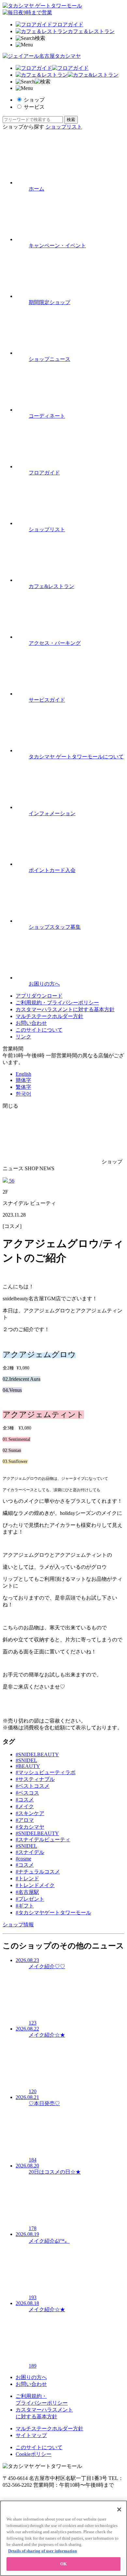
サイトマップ (31, 2435)
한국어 (23, 1094)
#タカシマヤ (30, 1827)
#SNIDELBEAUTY (37, 1754)
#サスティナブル (35, 1779)
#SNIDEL (26, 1760)
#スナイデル (30, 1852)
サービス (34, 107)
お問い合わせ (31, 1023)
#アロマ (25, 1820)
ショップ (34, 100)
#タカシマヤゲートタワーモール (53, 1913)
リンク (23, 1037)
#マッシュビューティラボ (46, 1772)
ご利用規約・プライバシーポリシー (57, 1003)
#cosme (23, 1859)
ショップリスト (64, 127)
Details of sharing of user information (42, 2551)
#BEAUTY (28, 1766)
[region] (63, 2538)
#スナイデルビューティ (43, 1840)
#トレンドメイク (35, 1885)
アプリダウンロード (39, 996)
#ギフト (25, 1906)
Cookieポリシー (34, 2454)
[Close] (119, 2509)
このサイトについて (39, 1030)
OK (63, 2564)
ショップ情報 (18, 1925)
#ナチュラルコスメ (38, 1872)
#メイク (25, 1806)
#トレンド (27, 1878)
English (23, 1074)
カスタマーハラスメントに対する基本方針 (65, 1009)
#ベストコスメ (33, 1786)
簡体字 (23, 1080)
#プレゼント (30, 1899)
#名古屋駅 (27, 1892)
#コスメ (25, 1800)
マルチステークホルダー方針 (49, 1016)
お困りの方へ (31, 2377)
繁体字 (23, 1087)
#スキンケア (30, 1813)
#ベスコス (27, 1793)
